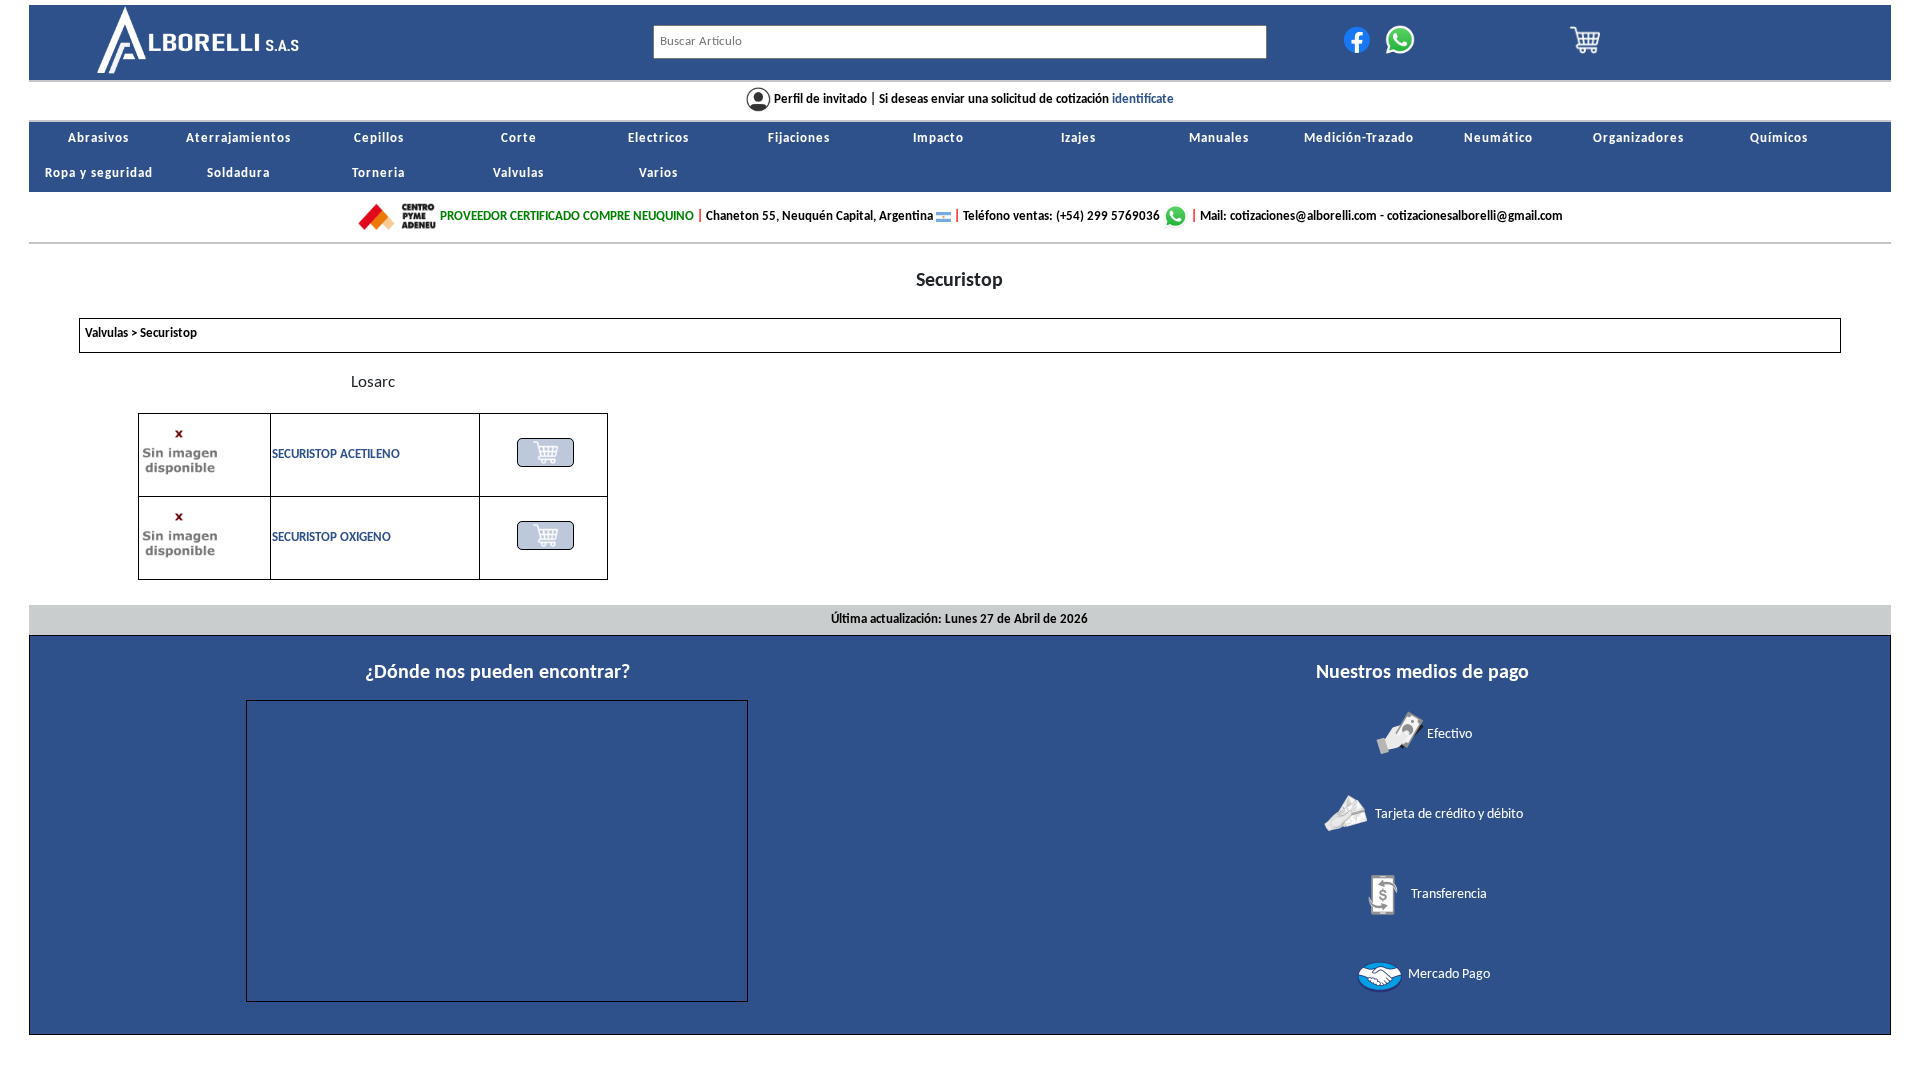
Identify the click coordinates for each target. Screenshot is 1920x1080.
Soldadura (238, 174)
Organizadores (1638, 139)
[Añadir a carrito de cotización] (545, 452)
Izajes (1078, 139)
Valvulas (518, 174)
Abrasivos (98, 139)
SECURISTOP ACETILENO (336, 454)
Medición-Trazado (1359, 139)
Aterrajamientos (238, 139)
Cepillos (379, 139)
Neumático (1498, 139)
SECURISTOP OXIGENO (331, 537)
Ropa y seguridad (99, 174)
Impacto (938, 139)
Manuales (1219, 139)
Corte (519, 139)
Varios (658, 174)
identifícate (1143, 99)
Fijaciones (799, 139)
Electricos (658, 139)
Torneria (378, 174)
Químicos (1779, 139)
